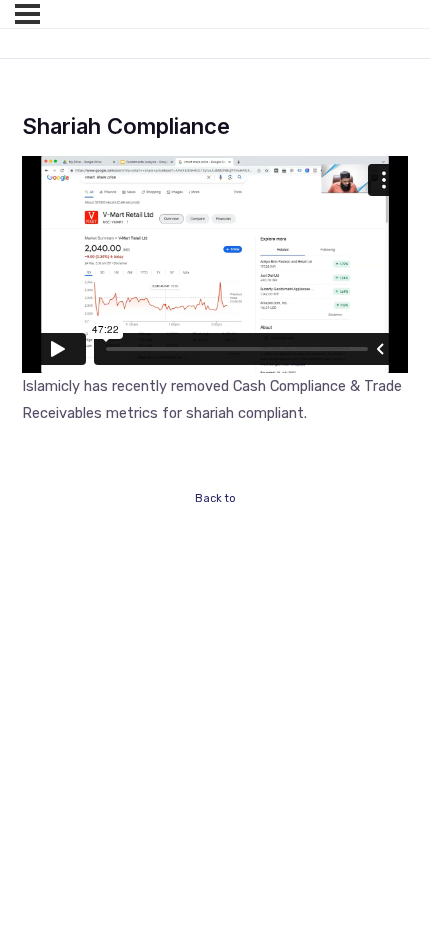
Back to (215, 498)
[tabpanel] (215, 291)
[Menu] (27, 14)
